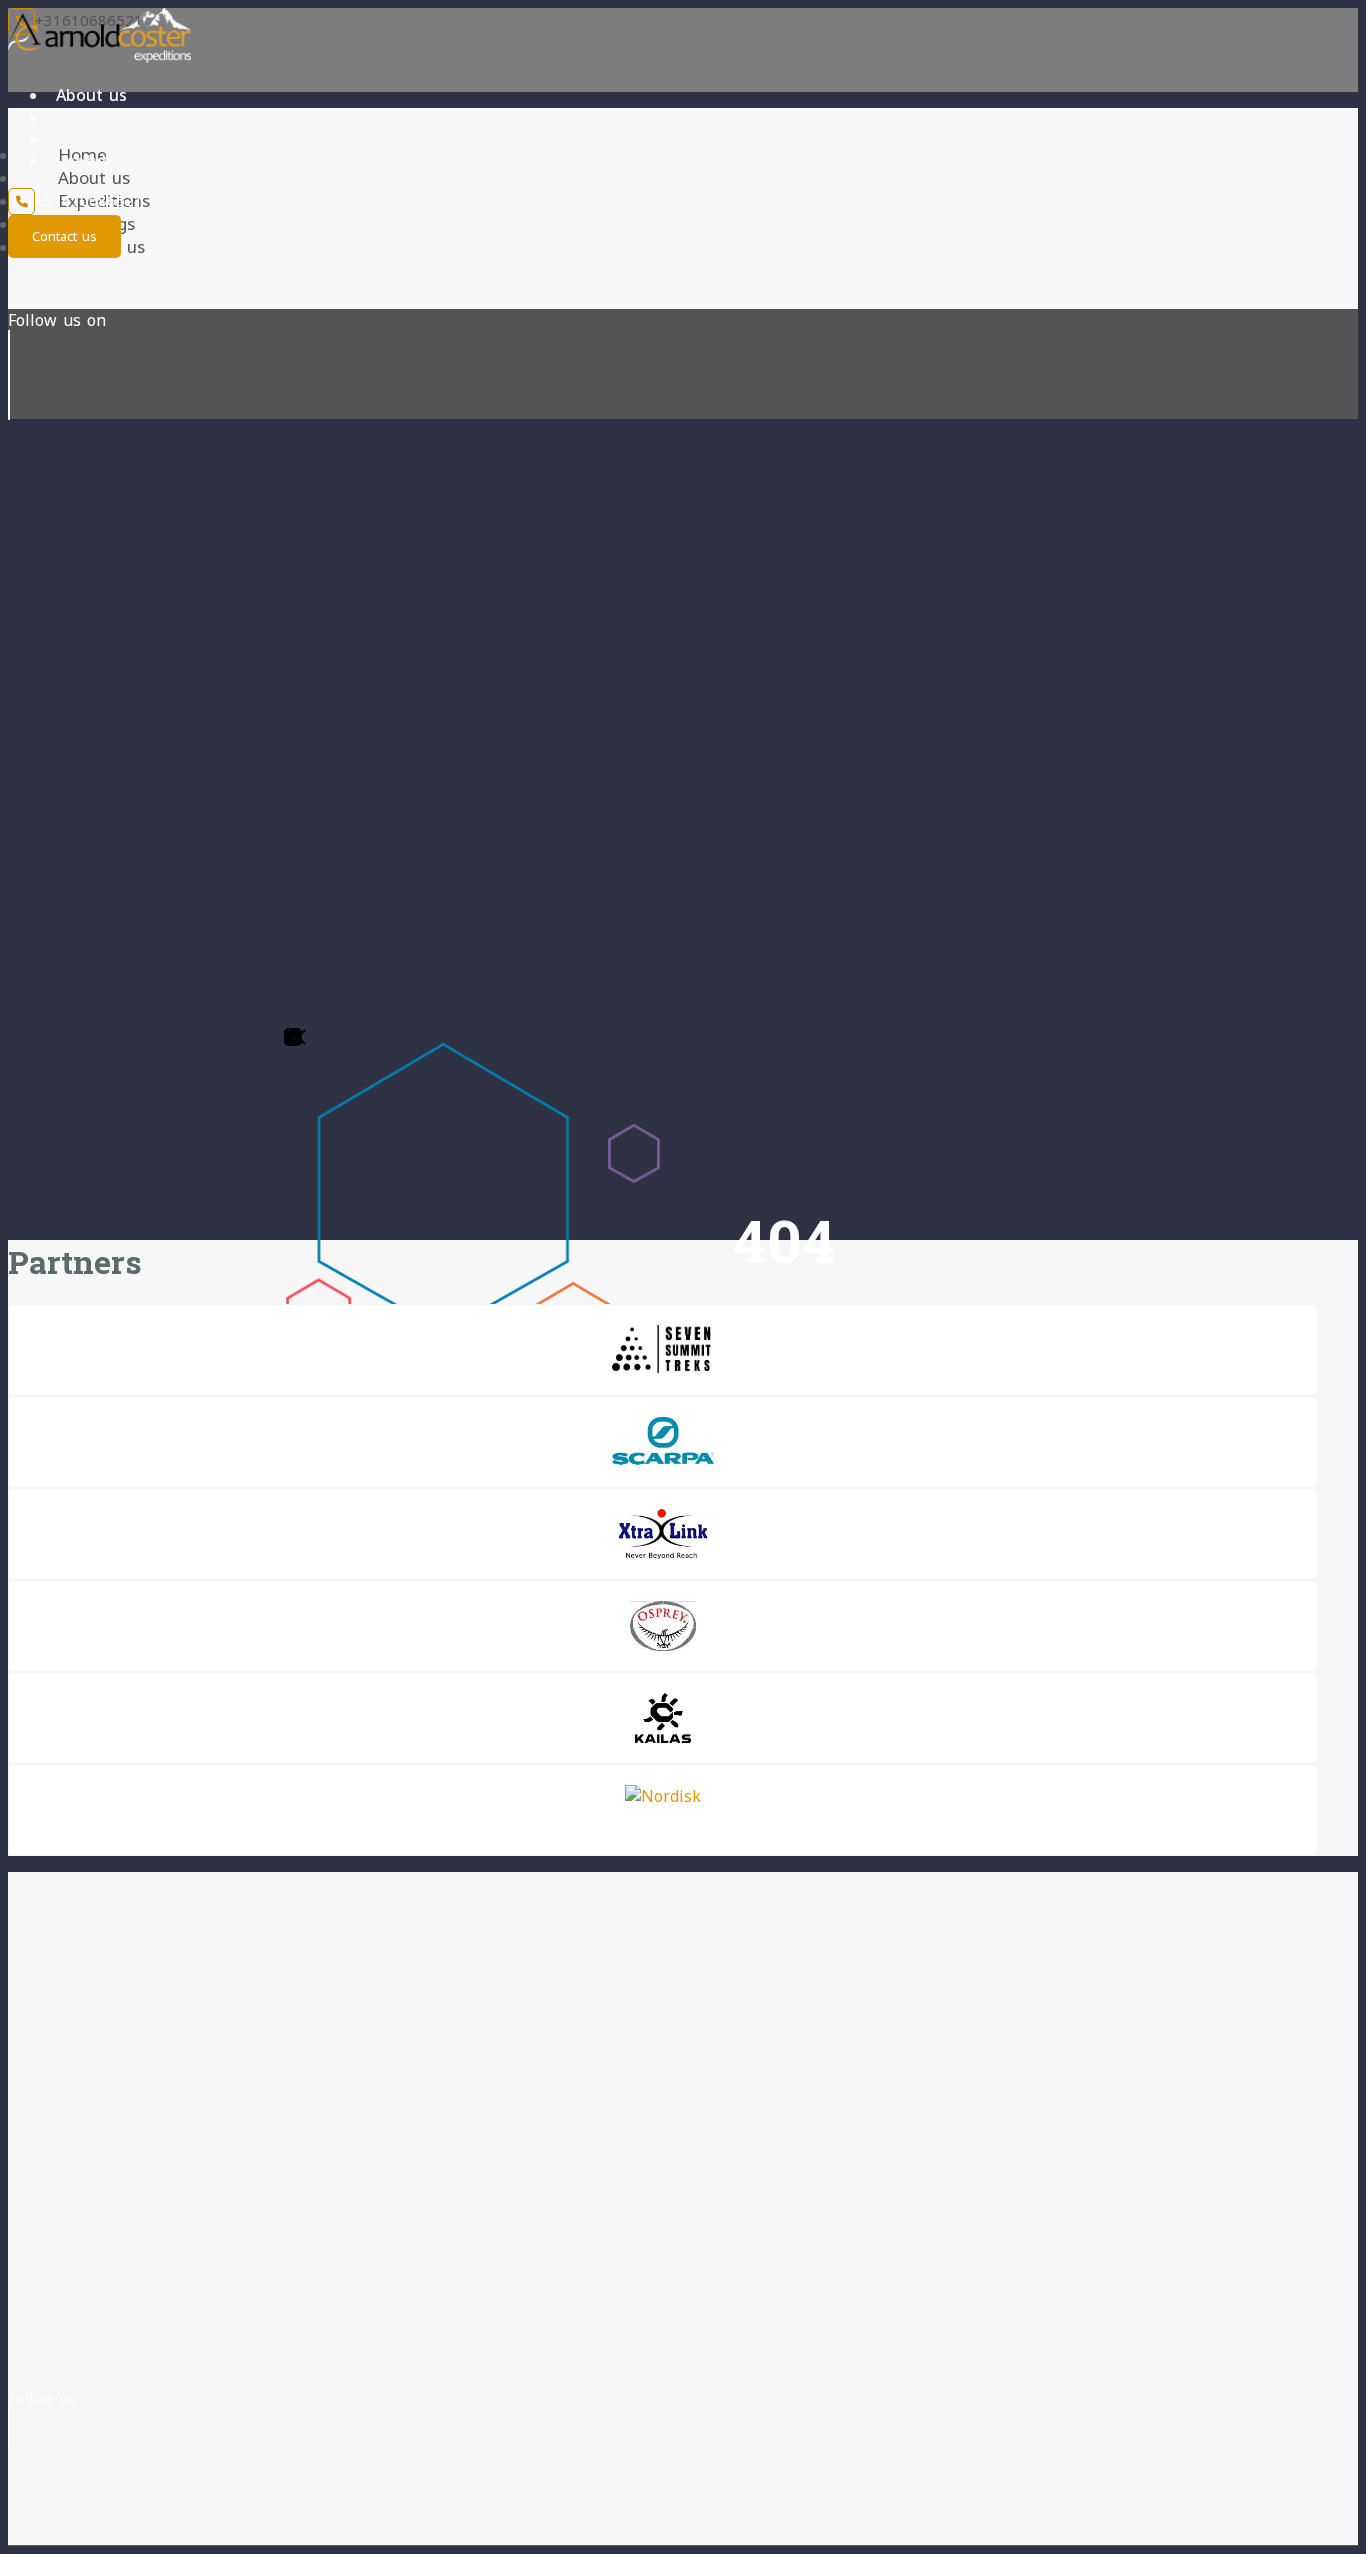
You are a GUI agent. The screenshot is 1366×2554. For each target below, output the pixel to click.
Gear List (81, 2152)
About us (91, 95)
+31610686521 (89, 200)
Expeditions (101, 117)
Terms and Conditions (127, 2117)
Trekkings (94, 139)
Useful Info (100, 161)
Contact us (64, 236)
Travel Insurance (108, 2187)
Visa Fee (78, 2257)
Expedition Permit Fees (133, 2222)
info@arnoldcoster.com (151, 2327)
